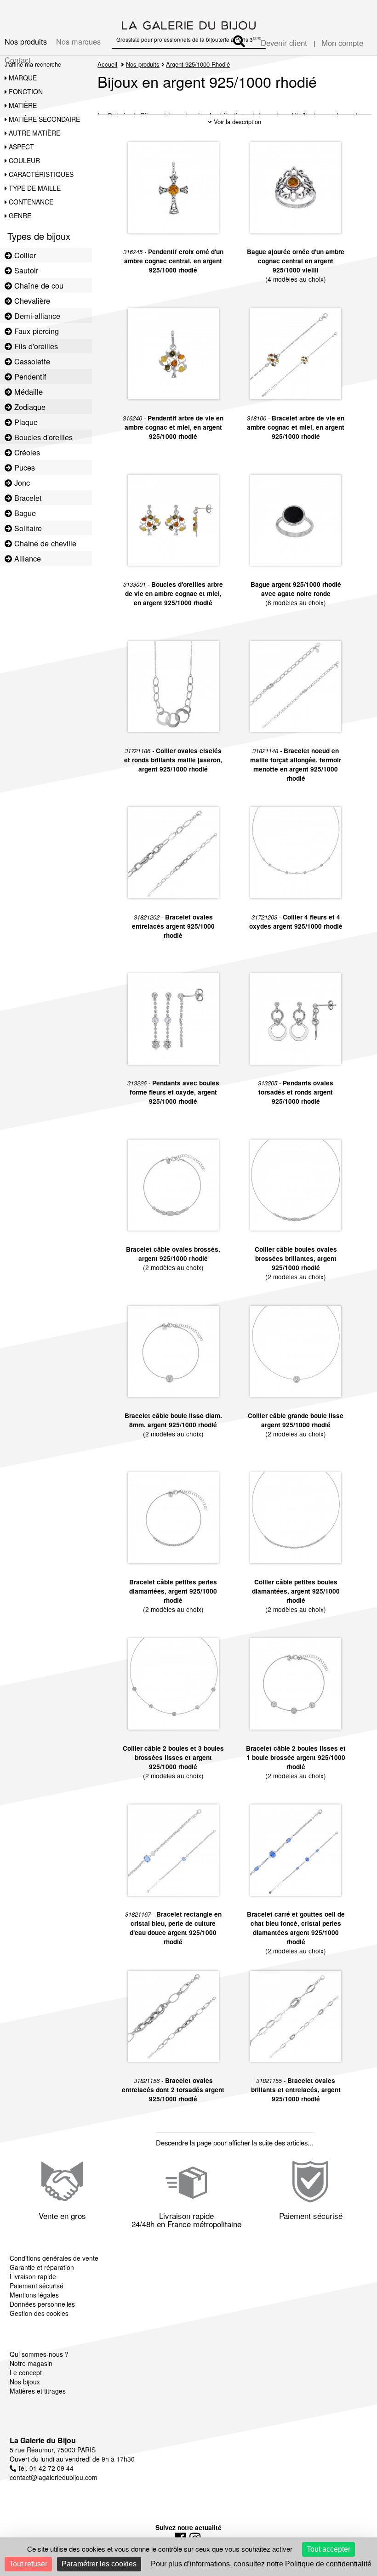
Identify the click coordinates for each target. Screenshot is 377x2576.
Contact (18, 60)
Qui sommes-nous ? (39, 2354)
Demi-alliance (36, 316)
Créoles (26, 452)
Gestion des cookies (39, 2313)
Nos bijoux (25, 2382)
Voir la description (237, 122)
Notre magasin (31, 2363)
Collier (24, 255)
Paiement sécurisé (37, 2286)
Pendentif (29, 376)
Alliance (26, 558)
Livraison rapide (33, 2276)
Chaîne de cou (38, 285)
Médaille (27, 392)
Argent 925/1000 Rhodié (198, 64)
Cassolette (31, 361)
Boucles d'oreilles (42, 437)
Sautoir (25, 270)
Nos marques (78, 41)
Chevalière (31, 301)
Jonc (21, 482)
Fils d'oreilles (35, 346)
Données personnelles (42, 2304)
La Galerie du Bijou (43, 2440)
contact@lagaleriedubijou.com (54, 2477)
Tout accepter (328, 2549)
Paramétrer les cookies (99, 2564)
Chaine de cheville (44, 543)
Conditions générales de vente (54, 2258)
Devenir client (284, 43)
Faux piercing (35, 331)
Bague (24, 513)
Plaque (25, 422)
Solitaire (27, 528)
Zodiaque (29, 407)
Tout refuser (28, 2564)
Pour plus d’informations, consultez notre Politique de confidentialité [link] (261, 2564)
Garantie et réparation (42, 2267)
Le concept (26, 2372)
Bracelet (27, 498)
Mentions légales (34, 2295)
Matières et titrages (38, 2391)
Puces (23, 467)
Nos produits (26, 41)
